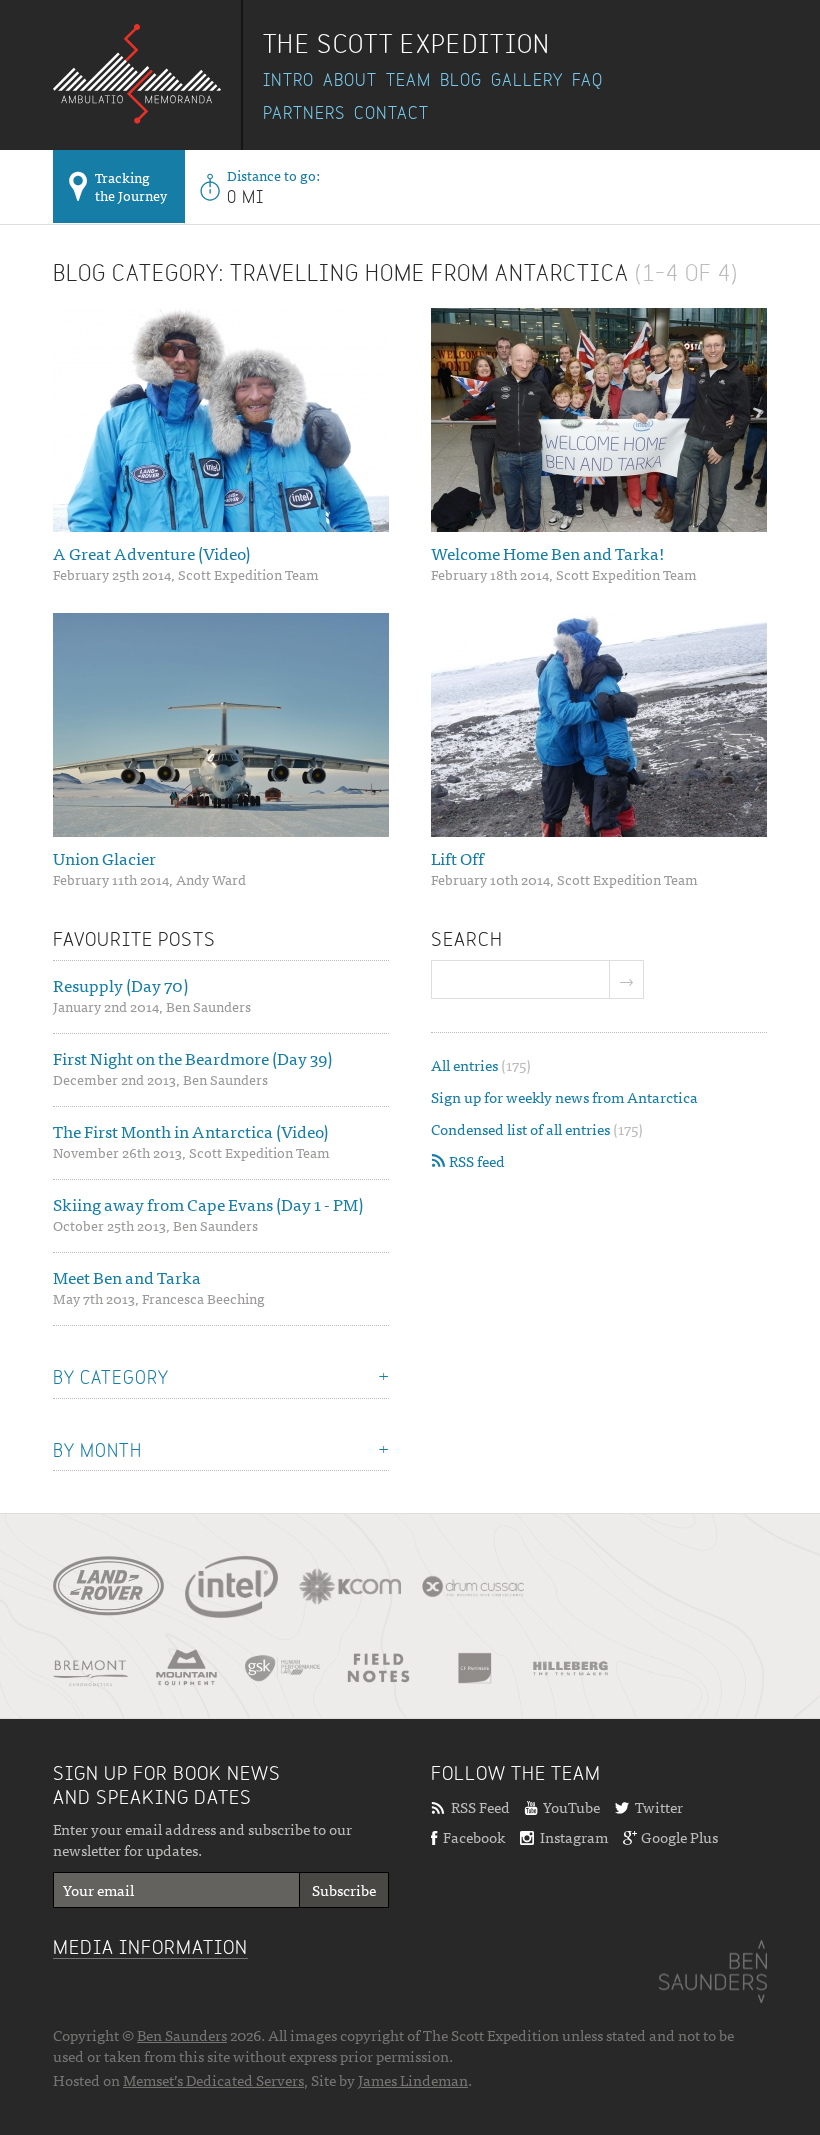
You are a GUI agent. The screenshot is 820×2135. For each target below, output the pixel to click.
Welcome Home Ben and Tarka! (547, 553)
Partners (304, 114)
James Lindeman (413, 2079)
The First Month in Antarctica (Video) (190, 1131)
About (350, 81)
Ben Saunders (182, 2034)
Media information (150, 1949)
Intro (288, 81)
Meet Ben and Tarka (127, 1277)
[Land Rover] (108, 1593)
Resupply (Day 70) (120, 985)
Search (467, 941)
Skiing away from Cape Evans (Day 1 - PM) (208, 1204)
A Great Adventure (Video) (151, 553)
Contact (391, 114)
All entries (481, 1064)
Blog (461, 81)
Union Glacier (104, 858)
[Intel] (231, 1587)
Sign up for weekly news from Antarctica (564, 1096)
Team (408, 81)
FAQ (587, 81)
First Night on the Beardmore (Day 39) (192, 1058)
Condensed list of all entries (537, 1128)
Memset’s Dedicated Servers (213, 2079)
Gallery (527, 81)
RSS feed (475, 1160)
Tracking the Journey (131, 186)
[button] (627, 979)
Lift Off (457, 858)
